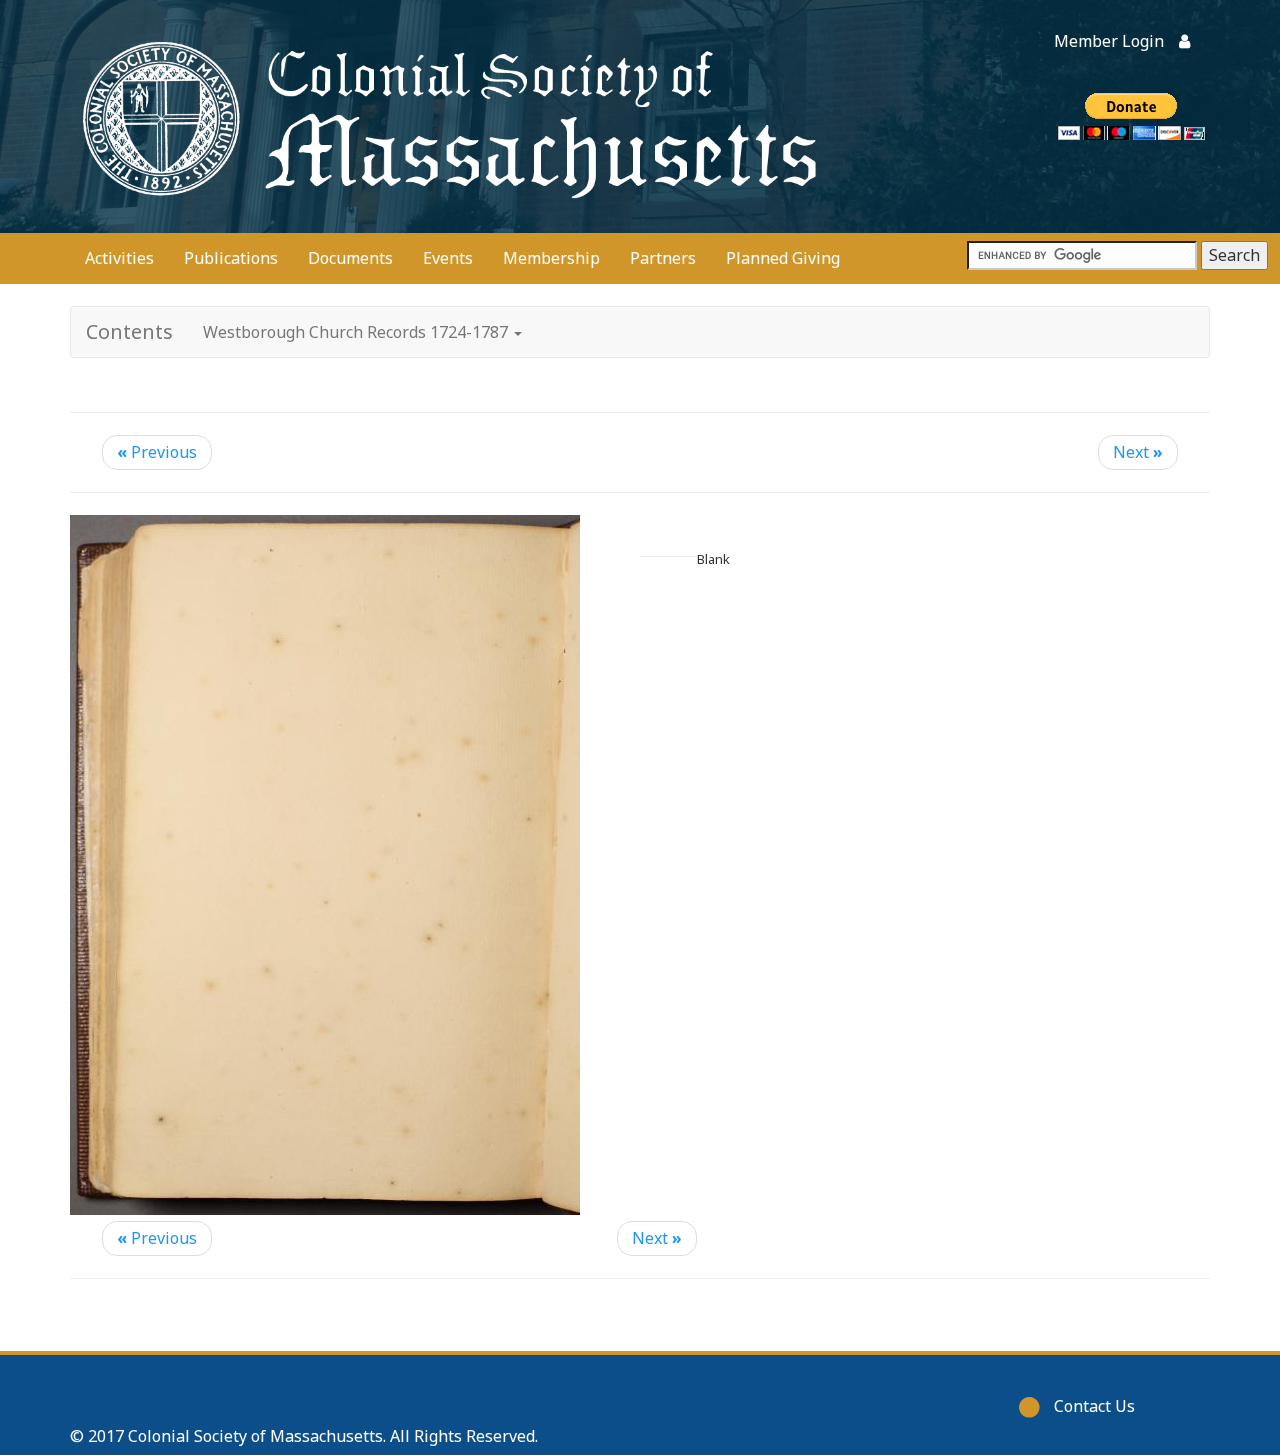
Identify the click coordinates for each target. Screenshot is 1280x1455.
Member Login (1109, 41)
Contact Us (1094, 1406)
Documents (350, 258)
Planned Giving (783, 258)
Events (448, 258)
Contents (129, 331)
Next (1138, 452)
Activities (119, 258)
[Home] (445, 116)
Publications (231, 258)
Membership (551, 258)
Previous (157, 452)
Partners (663, 258)
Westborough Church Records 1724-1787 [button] (357, 332)
